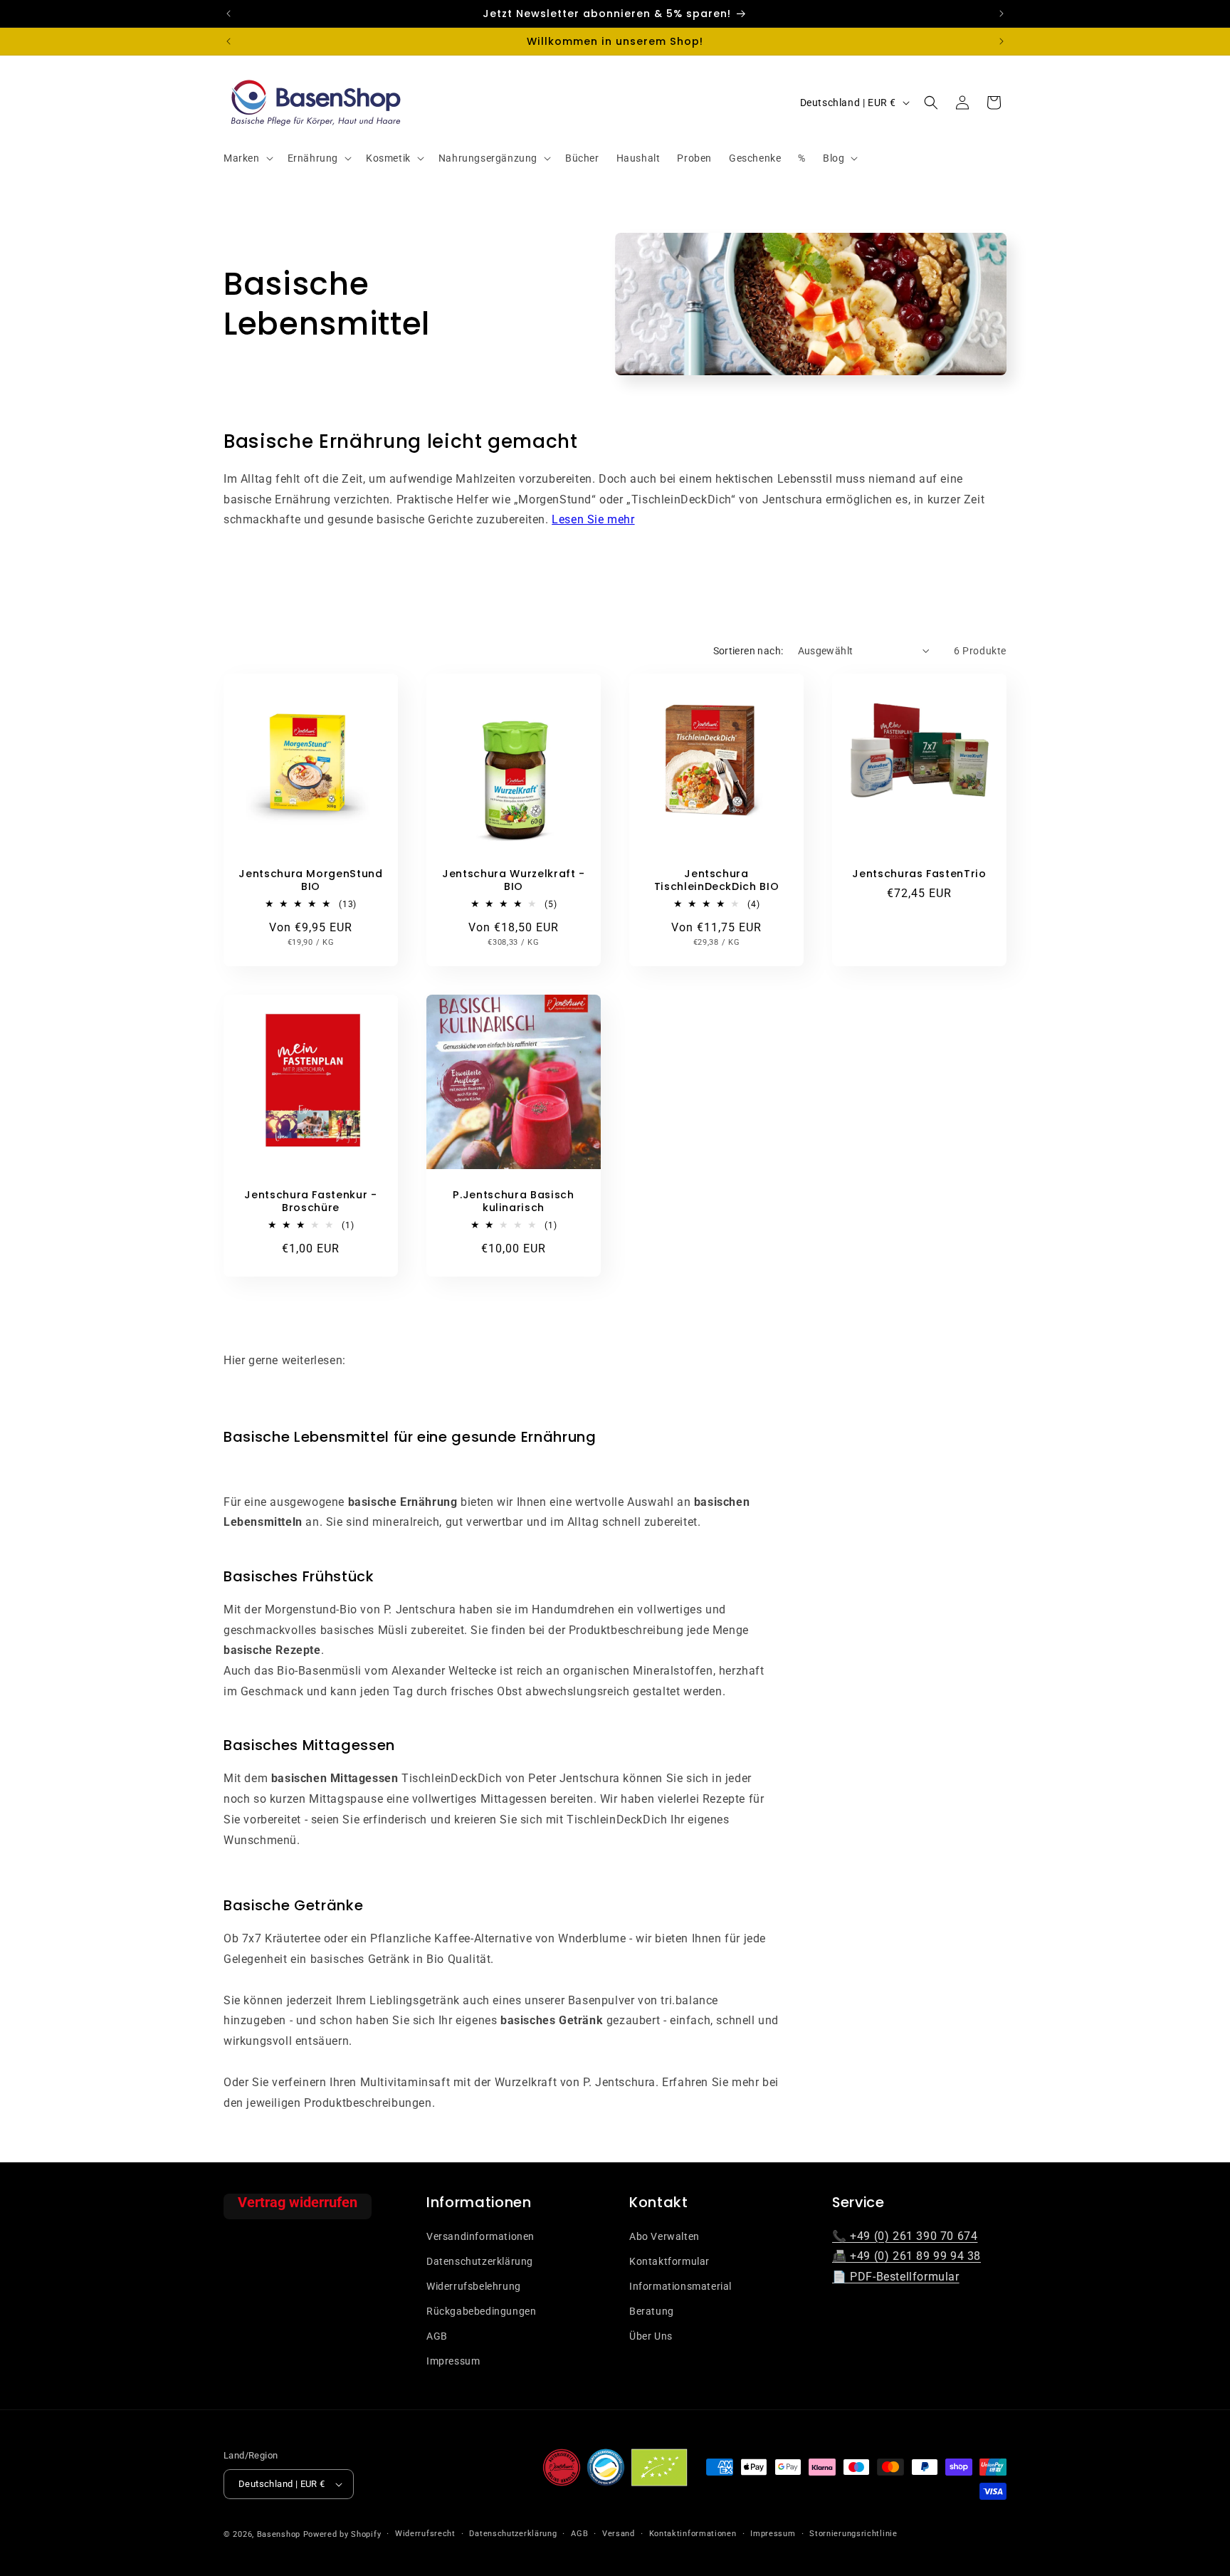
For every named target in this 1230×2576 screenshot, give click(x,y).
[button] (247, 158)
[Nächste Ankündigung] (1002, 14)
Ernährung (313, 158)
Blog (834, 158)
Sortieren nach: (748, 651)
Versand (619, 2534)
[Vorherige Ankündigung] (228, 14)
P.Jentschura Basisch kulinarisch (513, 1201)
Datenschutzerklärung (480, 2261)
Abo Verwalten (664, 2236)
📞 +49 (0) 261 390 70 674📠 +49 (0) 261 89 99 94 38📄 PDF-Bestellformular (906, 2256)
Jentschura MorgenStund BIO (311, 880)
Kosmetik (388, 158)
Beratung (652, 2310)
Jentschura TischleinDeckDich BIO (717, 880)
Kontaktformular (669, 2261)
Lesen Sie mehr (593, 519)
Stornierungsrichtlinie (853, 2534)
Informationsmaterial (680, 2286)
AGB (437, 2335)
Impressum (453, 2361)
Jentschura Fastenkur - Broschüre (311, 1201)
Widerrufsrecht (425, 2534)
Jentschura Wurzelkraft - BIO (514, 880)
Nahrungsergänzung (488, 158)
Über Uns (651, 2335)
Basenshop (279, 2534)
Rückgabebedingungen (481, 2310)
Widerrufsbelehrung (474, 2286)
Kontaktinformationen (693, 2534)
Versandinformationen (480, 2236)
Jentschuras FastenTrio (919, 874)
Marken (242, 158)
